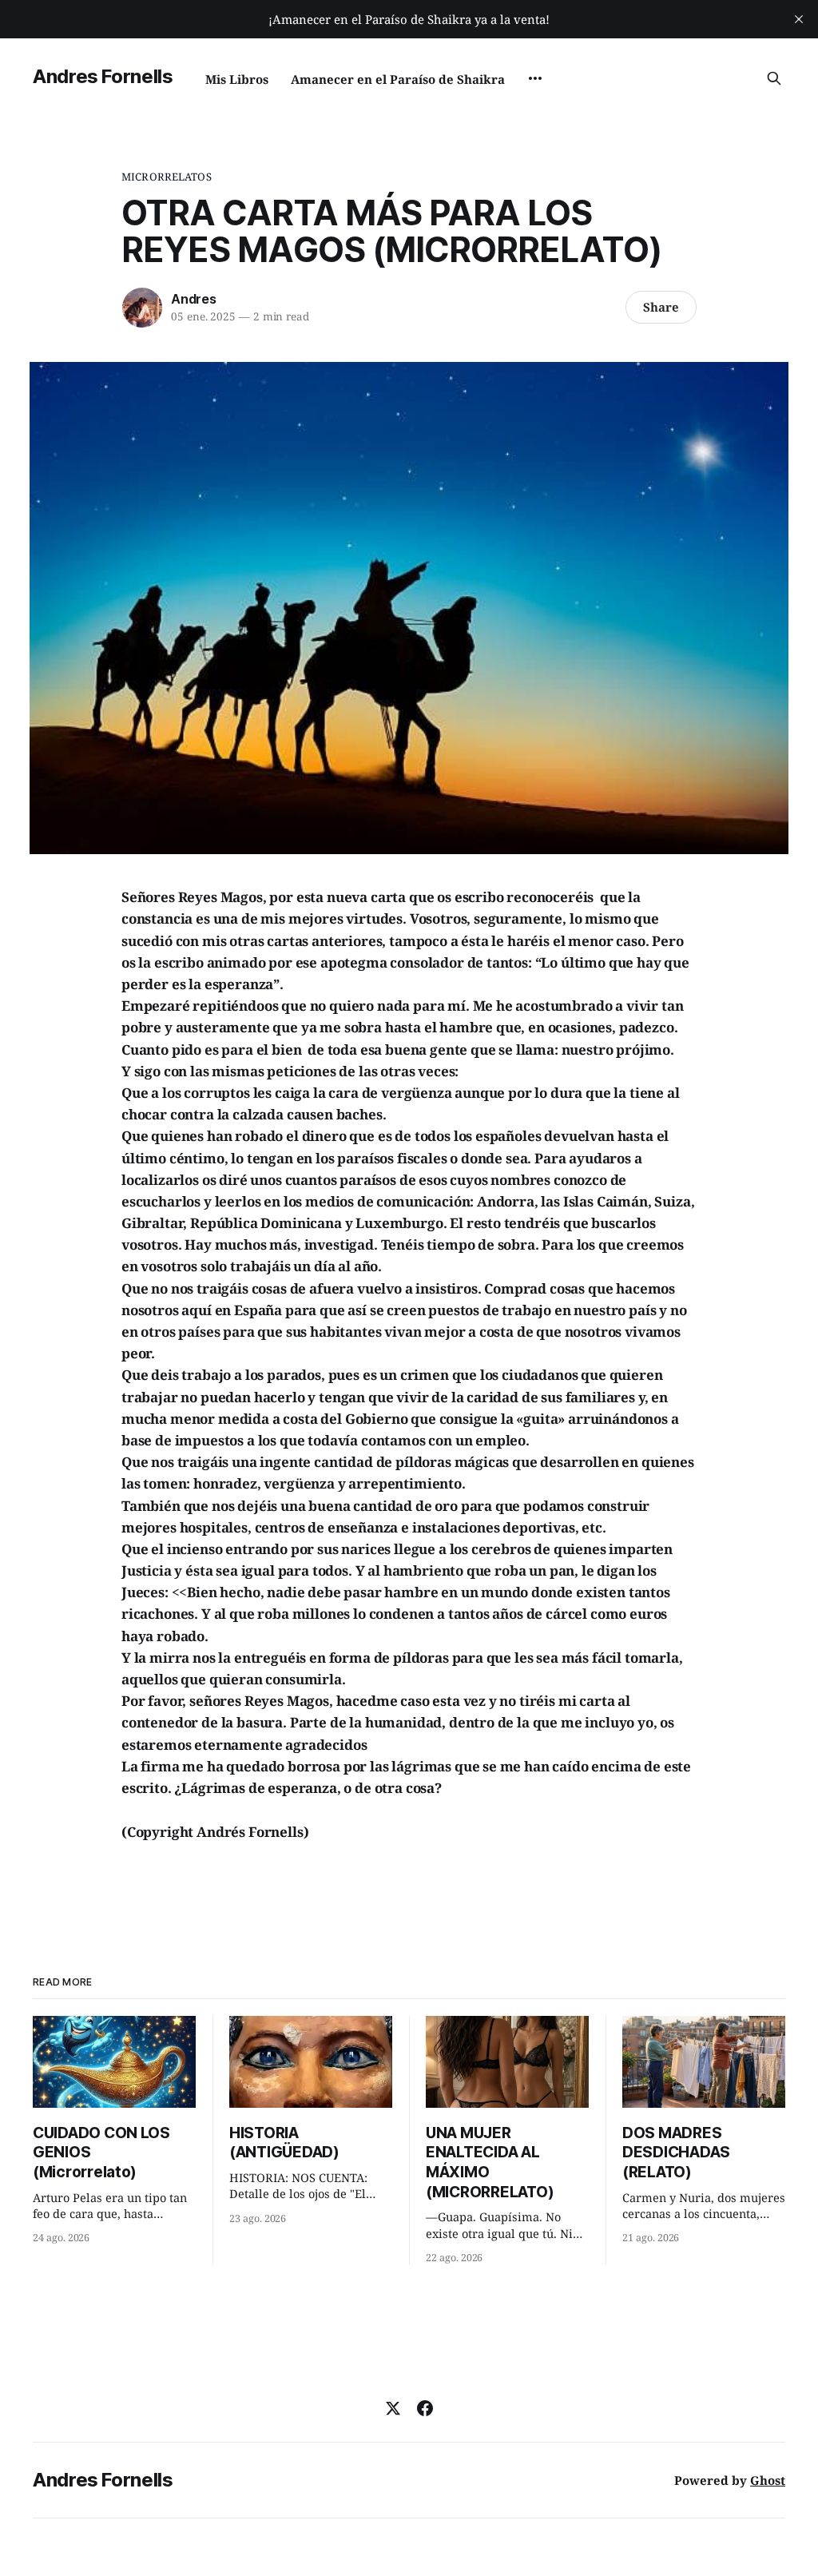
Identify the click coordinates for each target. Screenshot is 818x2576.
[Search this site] (774, 78)
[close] (799, 19)
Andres (194, 299)
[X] (393, 2408)
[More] (535, 78)
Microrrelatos (167, 177)
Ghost (768, 2480)
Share (661, 307)
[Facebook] (425, 2408)
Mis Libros (237, 79)
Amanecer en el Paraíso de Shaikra (398, 79)
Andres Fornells (103, 76)
